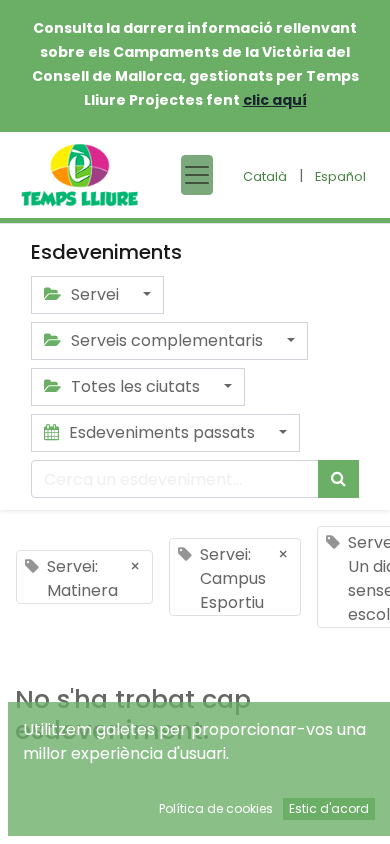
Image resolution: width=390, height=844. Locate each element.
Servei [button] (95, 294)
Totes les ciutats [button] (135, 386)
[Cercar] (338, 479)
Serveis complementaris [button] (167, 340)
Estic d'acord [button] (329, 808)
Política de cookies (216, 808)
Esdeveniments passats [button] (162, 432)
